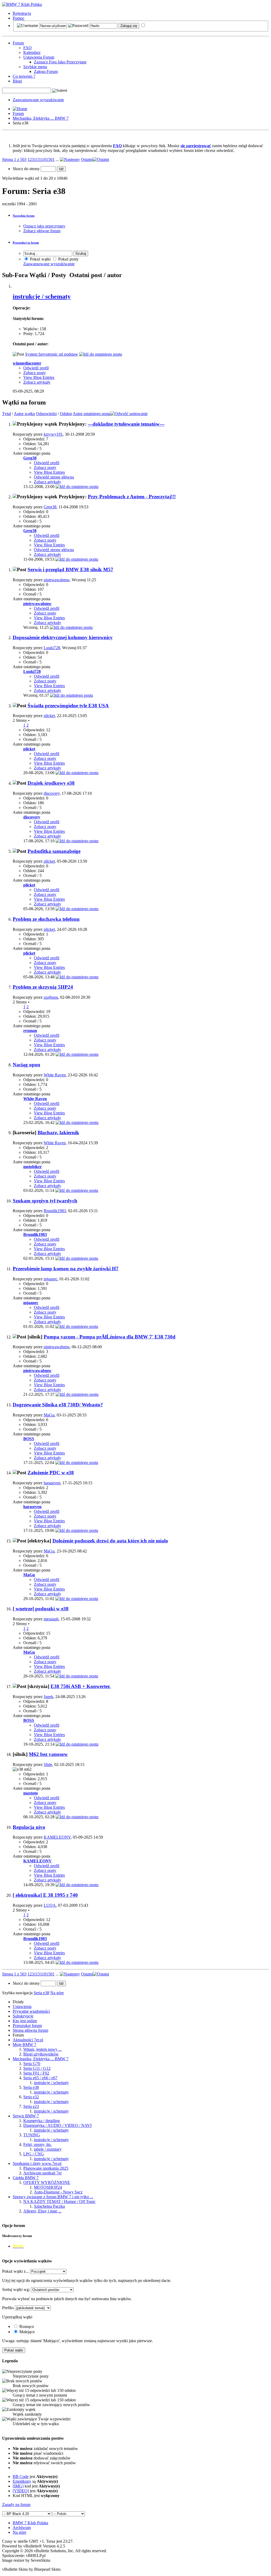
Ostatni (87, 159)
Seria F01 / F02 (36, 2073)
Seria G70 (32, 2064)
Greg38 (50, 507)
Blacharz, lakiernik (58, 1133)
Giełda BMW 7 (26, 2178)
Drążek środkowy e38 (51, 783)
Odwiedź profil (36, 368)
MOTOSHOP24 (48, 2187)
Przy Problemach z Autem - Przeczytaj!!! (132, 497)
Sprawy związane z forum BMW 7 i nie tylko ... (53, 2197)
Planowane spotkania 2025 (46, 2168)
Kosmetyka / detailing (42, 2121)
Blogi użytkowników (41, 2054)
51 (40, 159)
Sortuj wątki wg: (16, 2289)
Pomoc (19, 18)
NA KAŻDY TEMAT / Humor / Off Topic (59, 2201)
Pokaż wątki (40, 259)
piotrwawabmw (57, 580)
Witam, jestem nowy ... (42, 2049)
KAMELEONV (57, 1837)
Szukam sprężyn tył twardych (45, 1201)
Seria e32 (31, 2097)
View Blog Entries (39, 377)
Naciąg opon (26, 1065)
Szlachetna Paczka (49, 2206)
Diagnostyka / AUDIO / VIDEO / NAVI (57, 2125)
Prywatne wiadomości (31, 2011)
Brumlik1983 (55, 1211)
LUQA (50, 1905)
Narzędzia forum (24, 216)
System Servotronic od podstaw (52, 354)
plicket (49, 716)
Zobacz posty (35, 373)
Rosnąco (26, 2326)
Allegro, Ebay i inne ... (42, 2211)
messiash (51, 1619)
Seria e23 (31, 2106)
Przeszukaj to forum (26, 243)
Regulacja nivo (29, 1827)
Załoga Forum (46, 71)
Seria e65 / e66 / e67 (40, 2078)
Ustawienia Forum (39, 57)
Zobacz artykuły (37, 382)
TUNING (32, 2135)
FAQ (28, 48)
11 (36, 159)
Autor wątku (24, 414)
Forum (18, 43)
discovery (52, 793)
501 (51, 159)
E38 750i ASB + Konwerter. (81, 1686)
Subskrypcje (23, 2016)
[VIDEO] (21, 2491)
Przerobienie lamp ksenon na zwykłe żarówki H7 (66, 1269)
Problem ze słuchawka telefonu (46, 919)
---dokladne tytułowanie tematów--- (126, 424)
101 (45, 159)
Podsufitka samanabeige (54, 851)
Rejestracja (22, 13)
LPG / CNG (34, 2154)
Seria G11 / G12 (37, 2068)
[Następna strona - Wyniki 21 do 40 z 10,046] (70, 159)
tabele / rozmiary (48, 2149)
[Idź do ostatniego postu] (77, 487)
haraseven (52, 1483)
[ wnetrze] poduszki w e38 (41, 1609)
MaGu (49, 1415)
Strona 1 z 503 (14, 159)
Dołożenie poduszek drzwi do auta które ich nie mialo (110, 1541)
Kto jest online (25, 2021)
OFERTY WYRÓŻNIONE (47, 2182)
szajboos (51, 997)
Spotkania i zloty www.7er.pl (37, 2163)
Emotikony (22, 2481)
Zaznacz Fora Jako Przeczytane (60, 62)
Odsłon (66, 414)
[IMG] (18, 2486)
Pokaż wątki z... (15, 2271)
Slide (48, 1764)
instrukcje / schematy (42, 296)
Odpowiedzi (46, 414)
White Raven (55, 1075)
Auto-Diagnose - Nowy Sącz (58, 2192)
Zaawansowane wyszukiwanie (38, 100)
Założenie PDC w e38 (51, 1473)
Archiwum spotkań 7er (42, 2173)
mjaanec (51, 1279)
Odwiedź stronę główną (54, 477)
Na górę (57, 1993)
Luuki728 (52, 648)
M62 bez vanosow (48, 1754)
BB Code (21, 2477)
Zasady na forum (16, 2505)
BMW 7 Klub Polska (30, 2523)
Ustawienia (22, 2007)
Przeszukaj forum (27, 2026)
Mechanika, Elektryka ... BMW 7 (41, 118)
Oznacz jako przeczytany (44, 226)
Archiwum (22, 2528)
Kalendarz (32, 52)
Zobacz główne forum (42, 231)
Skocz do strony (27, 169)
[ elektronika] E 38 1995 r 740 (45, 1895)
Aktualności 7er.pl (28, 2040)
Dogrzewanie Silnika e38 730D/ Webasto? (58, 1405)
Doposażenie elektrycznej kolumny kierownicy (63, 637)
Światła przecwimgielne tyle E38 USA (68, 706)
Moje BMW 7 (24, 2045)
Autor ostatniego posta (92, 414)
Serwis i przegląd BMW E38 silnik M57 (70, 569)
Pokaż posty (68, 259)
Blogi (17, 81)
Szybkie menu (35, 67)
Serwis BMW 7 (26, 2116)
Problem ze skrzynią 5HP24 (43, 987)
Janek (48, 1697)
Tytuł (6, 414)
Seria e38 (31, 2087)
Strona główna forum (30, 2030)
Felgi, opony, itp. (37, 2144)
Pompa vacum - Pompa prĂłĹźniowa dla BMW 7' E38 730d (110, 1337)
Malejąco (26, 2332)
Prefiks (8, 2308)
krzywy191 (53, 434)
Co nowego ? (24, 76)
